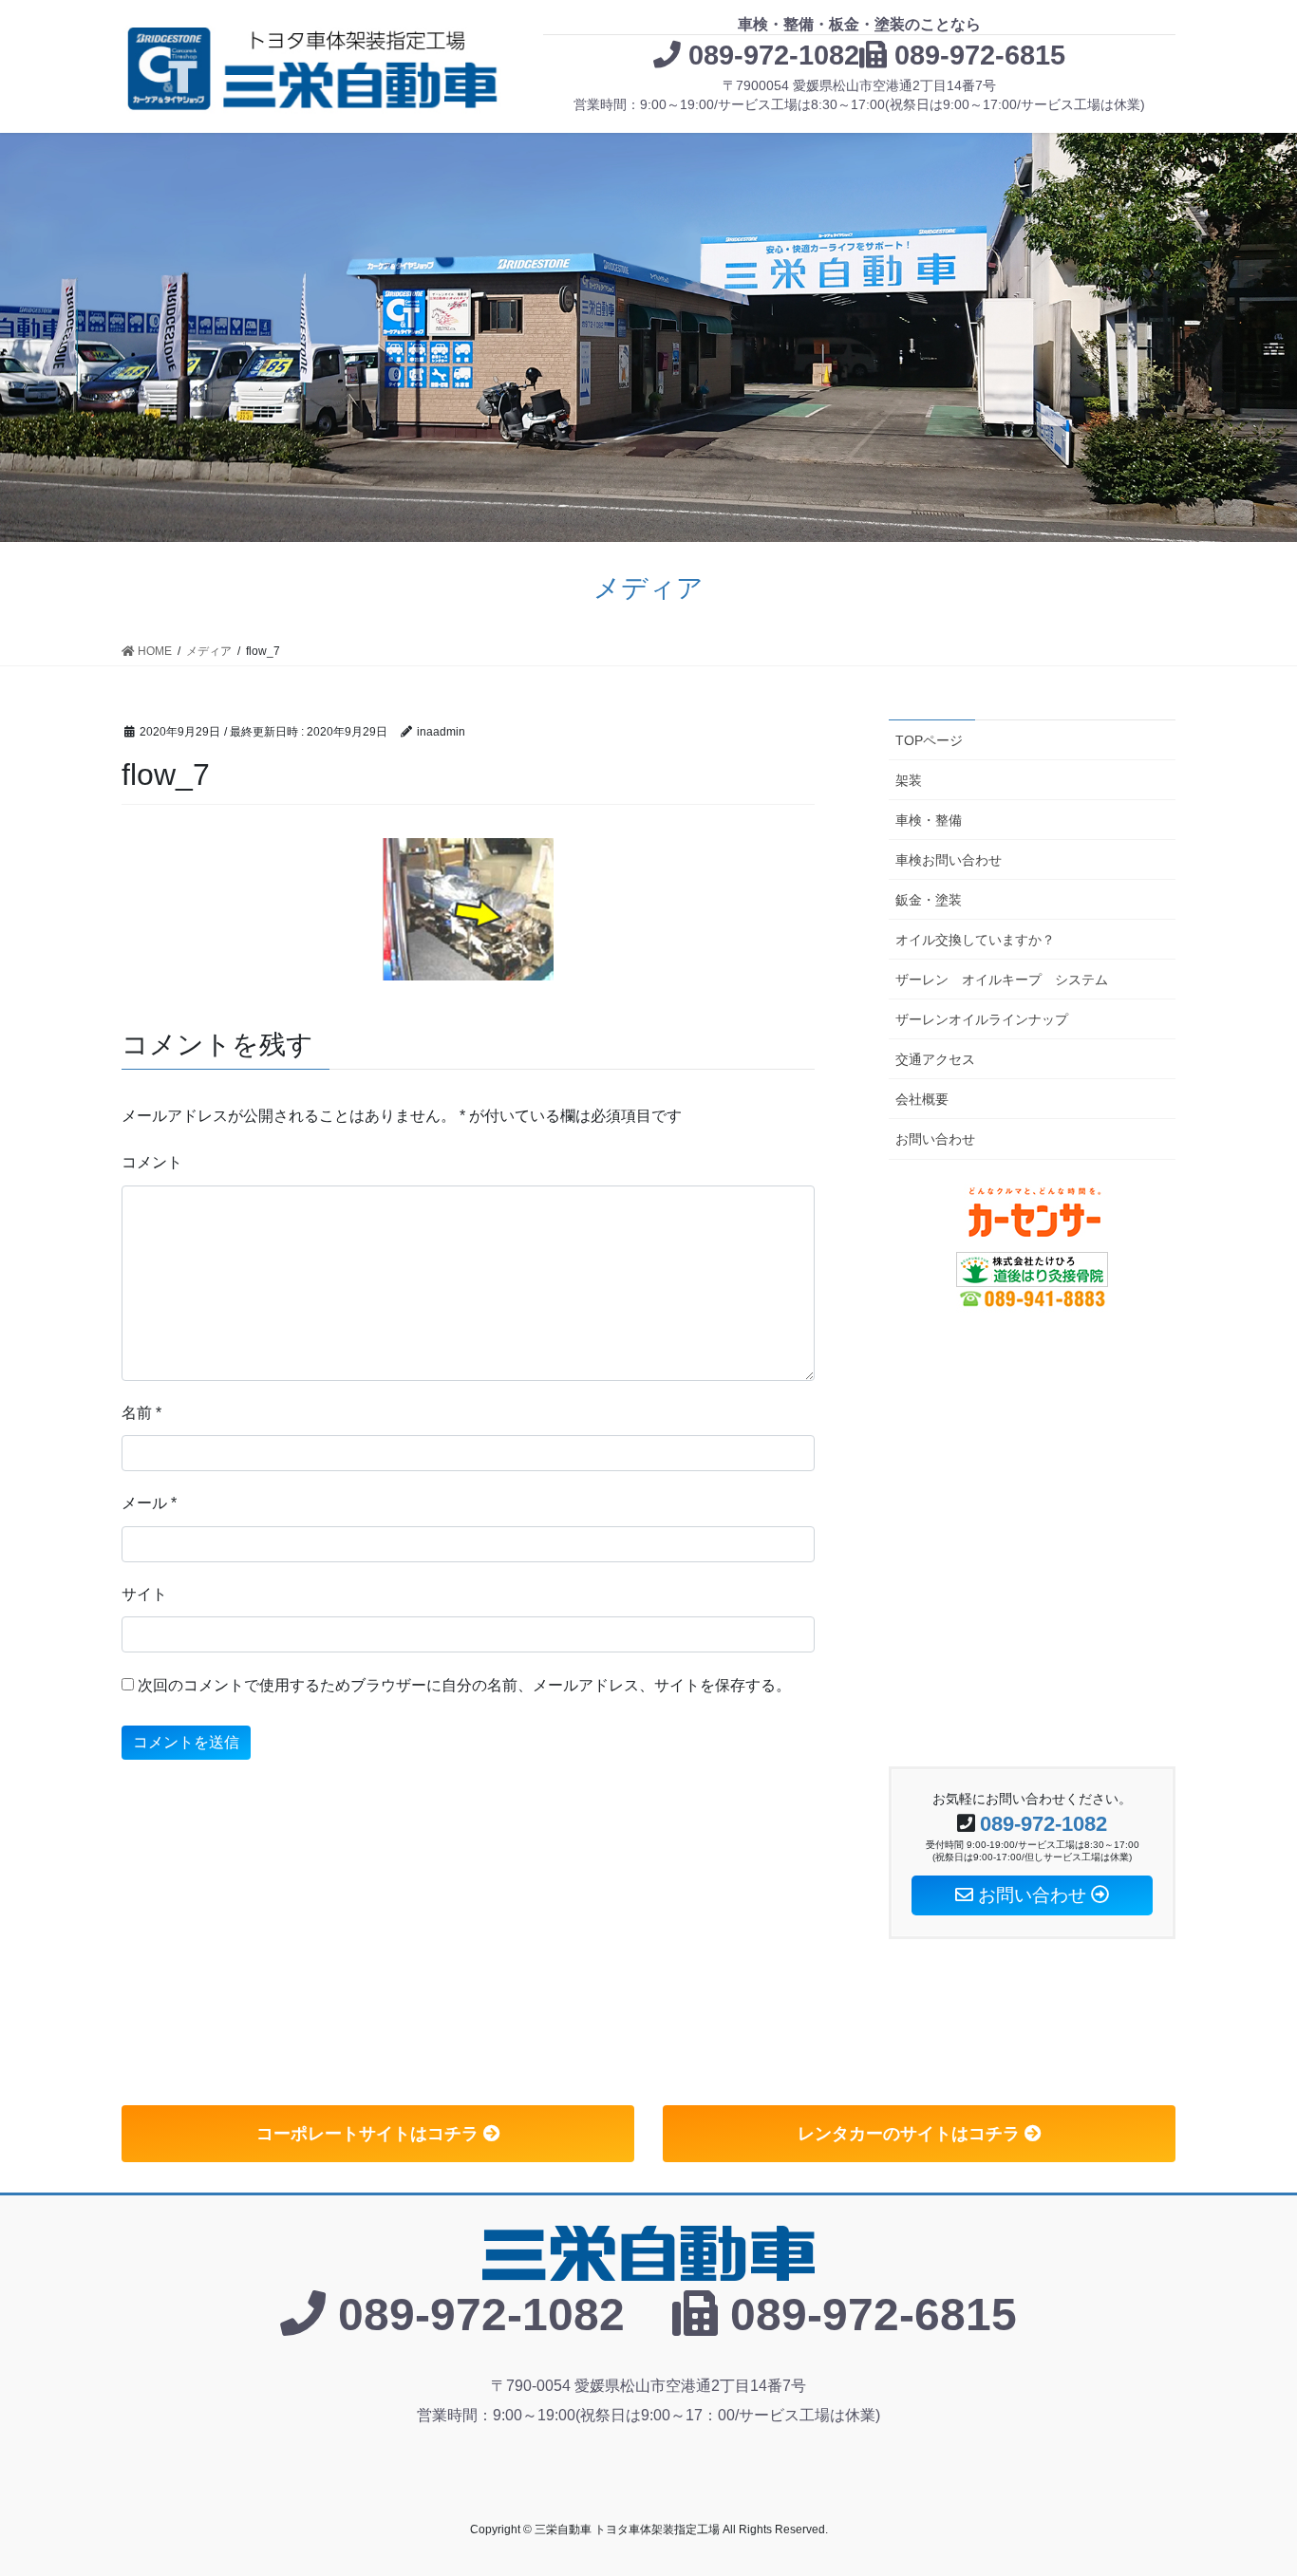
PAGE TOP (1249, 2483)
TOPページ (929, 740)
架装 (909, 780)
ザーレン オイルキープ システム (1002, 980)
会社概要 (922, 1099)
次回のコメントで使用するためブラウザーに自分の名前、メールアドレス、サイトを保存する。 (464, 1685)
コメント (152, 1162)
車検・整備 (929, 820)
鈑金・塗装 (929, 900)
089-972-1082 (774, 55)
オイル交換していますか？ (975, 940)
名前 (141, 1413)
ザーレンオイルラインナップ (982, 1019)
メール (149, 1503)
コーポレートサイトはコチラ (370, 2134)
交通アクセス (935, 1059)
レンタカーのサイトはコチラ (911, 2134)
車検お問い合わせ (949, 860)
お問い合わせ (935, 1139)
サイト (144, 1594)
